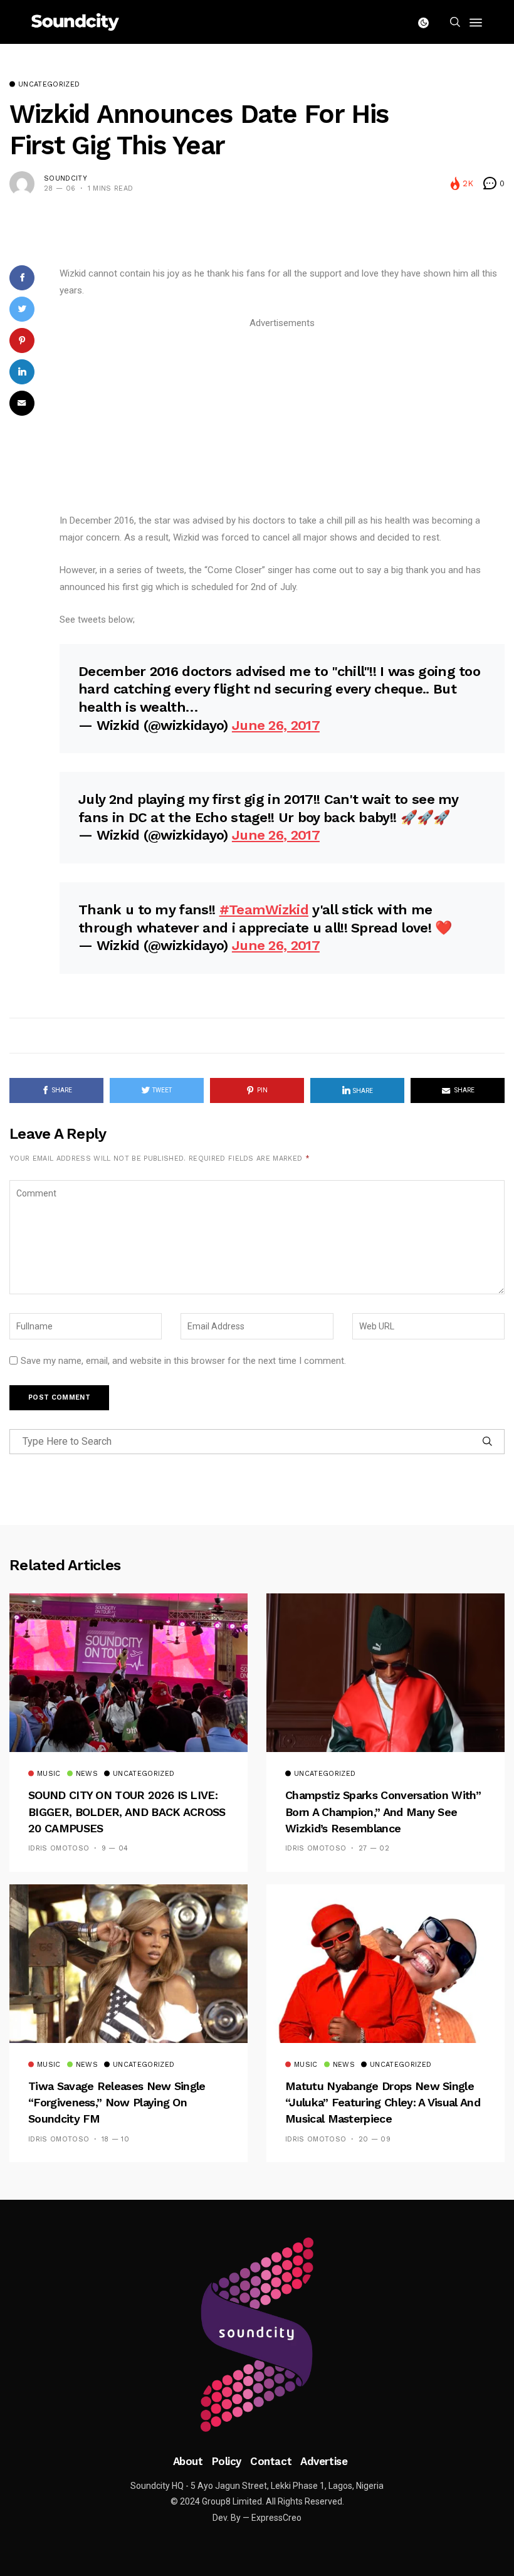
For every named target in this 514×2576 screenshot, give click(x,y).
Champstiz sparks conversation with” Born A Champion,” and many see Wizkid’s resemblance (383, 1812)
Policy (227, 2461)
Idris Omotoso (59, 1848)
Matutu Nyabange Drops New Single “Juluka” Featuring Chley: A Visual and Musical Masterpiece (383, 2103)
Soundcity (66, 178)
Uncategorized (49, 85)
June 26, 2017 (276, 725)
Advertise (324, 2461)
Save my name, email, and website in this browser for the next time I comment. (183, 1361)
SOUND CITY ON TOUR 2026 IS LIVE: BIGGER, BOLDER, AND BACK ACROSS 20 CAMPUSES (127, 1812)
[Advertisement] (282, 420)
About (188, 2461)
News (87, 1774)
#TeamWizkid (264, 910)
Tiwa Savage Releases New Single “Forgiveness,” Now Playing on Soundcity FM (117, 2103)
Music (49, 1774)
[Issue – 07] (257, 2335)
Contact (271, 2461)
